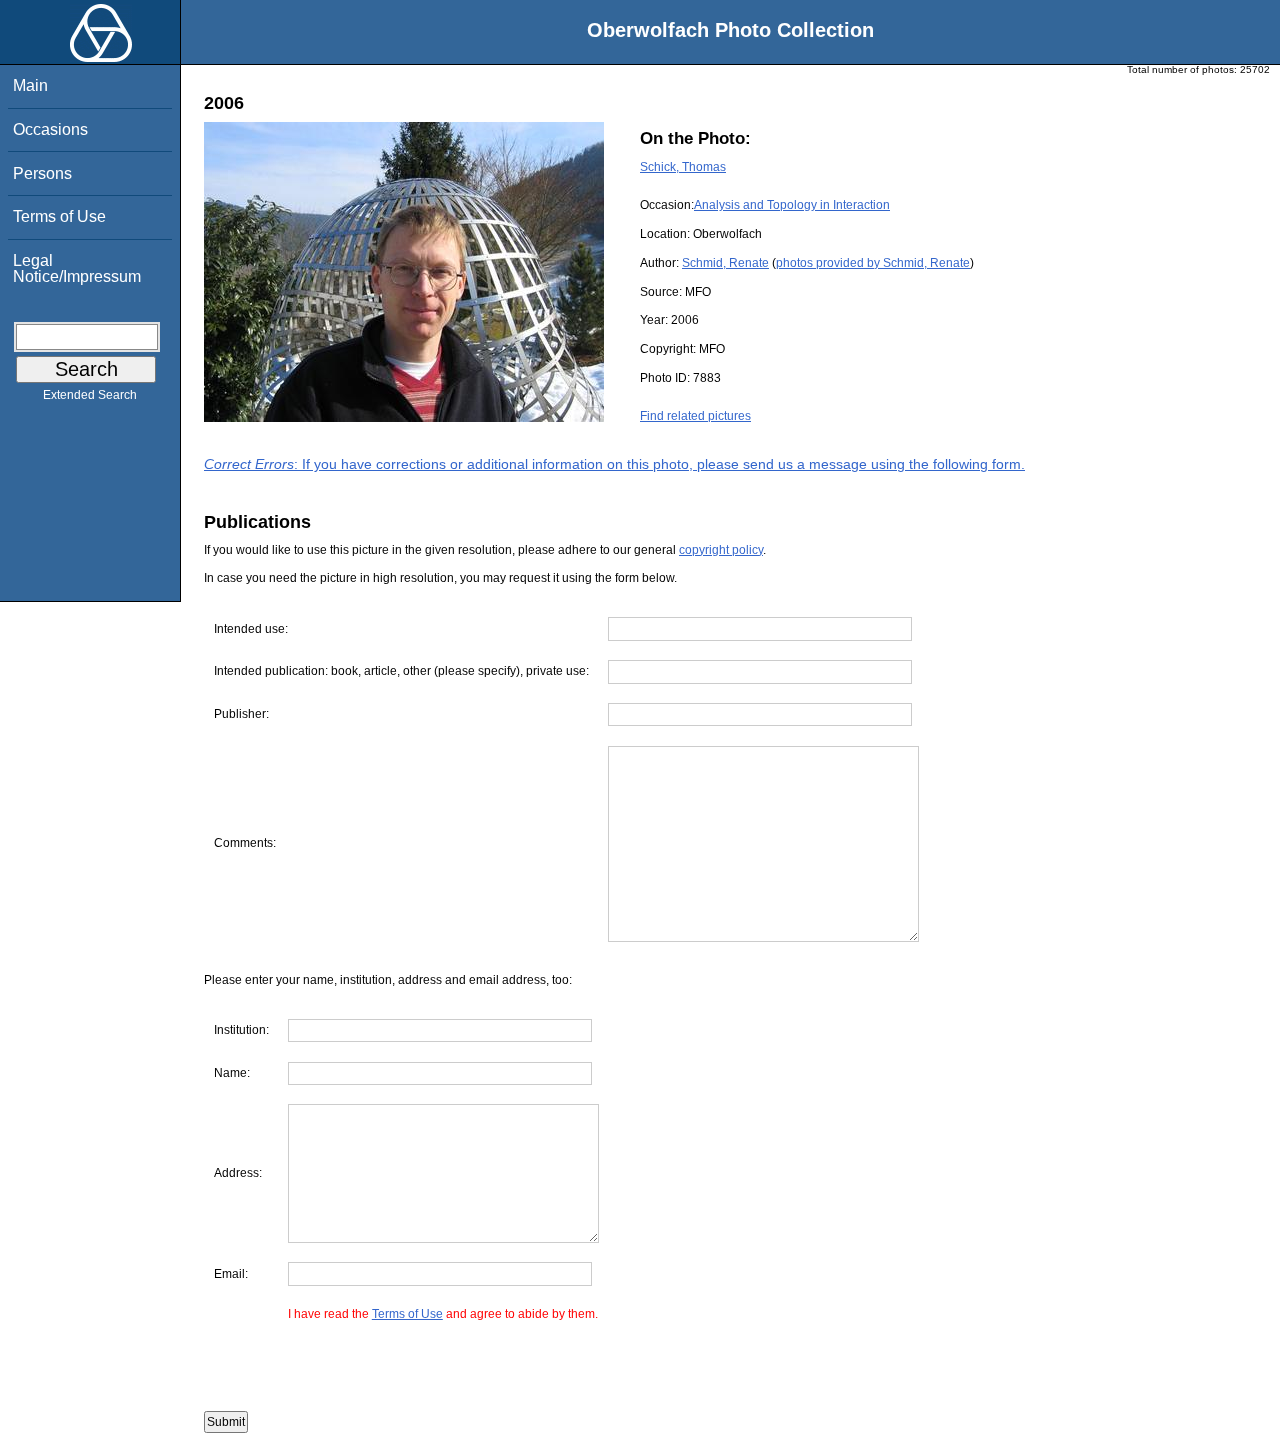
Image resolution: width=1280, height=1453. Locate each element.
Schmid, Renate (725, 263)
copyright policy (721, 550)
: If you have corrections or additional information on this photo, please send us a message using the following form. (614, 464)
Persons (42, 173)
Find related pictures (695, 416)
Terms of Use (59, 216)
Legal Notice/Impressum (77, 268)
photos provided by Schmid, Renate (873, 263)
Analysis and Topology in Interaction (792, 205)
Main (30, 85)
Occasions (50, 129)
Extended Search (90, 395)
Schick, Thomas (683, 167)
